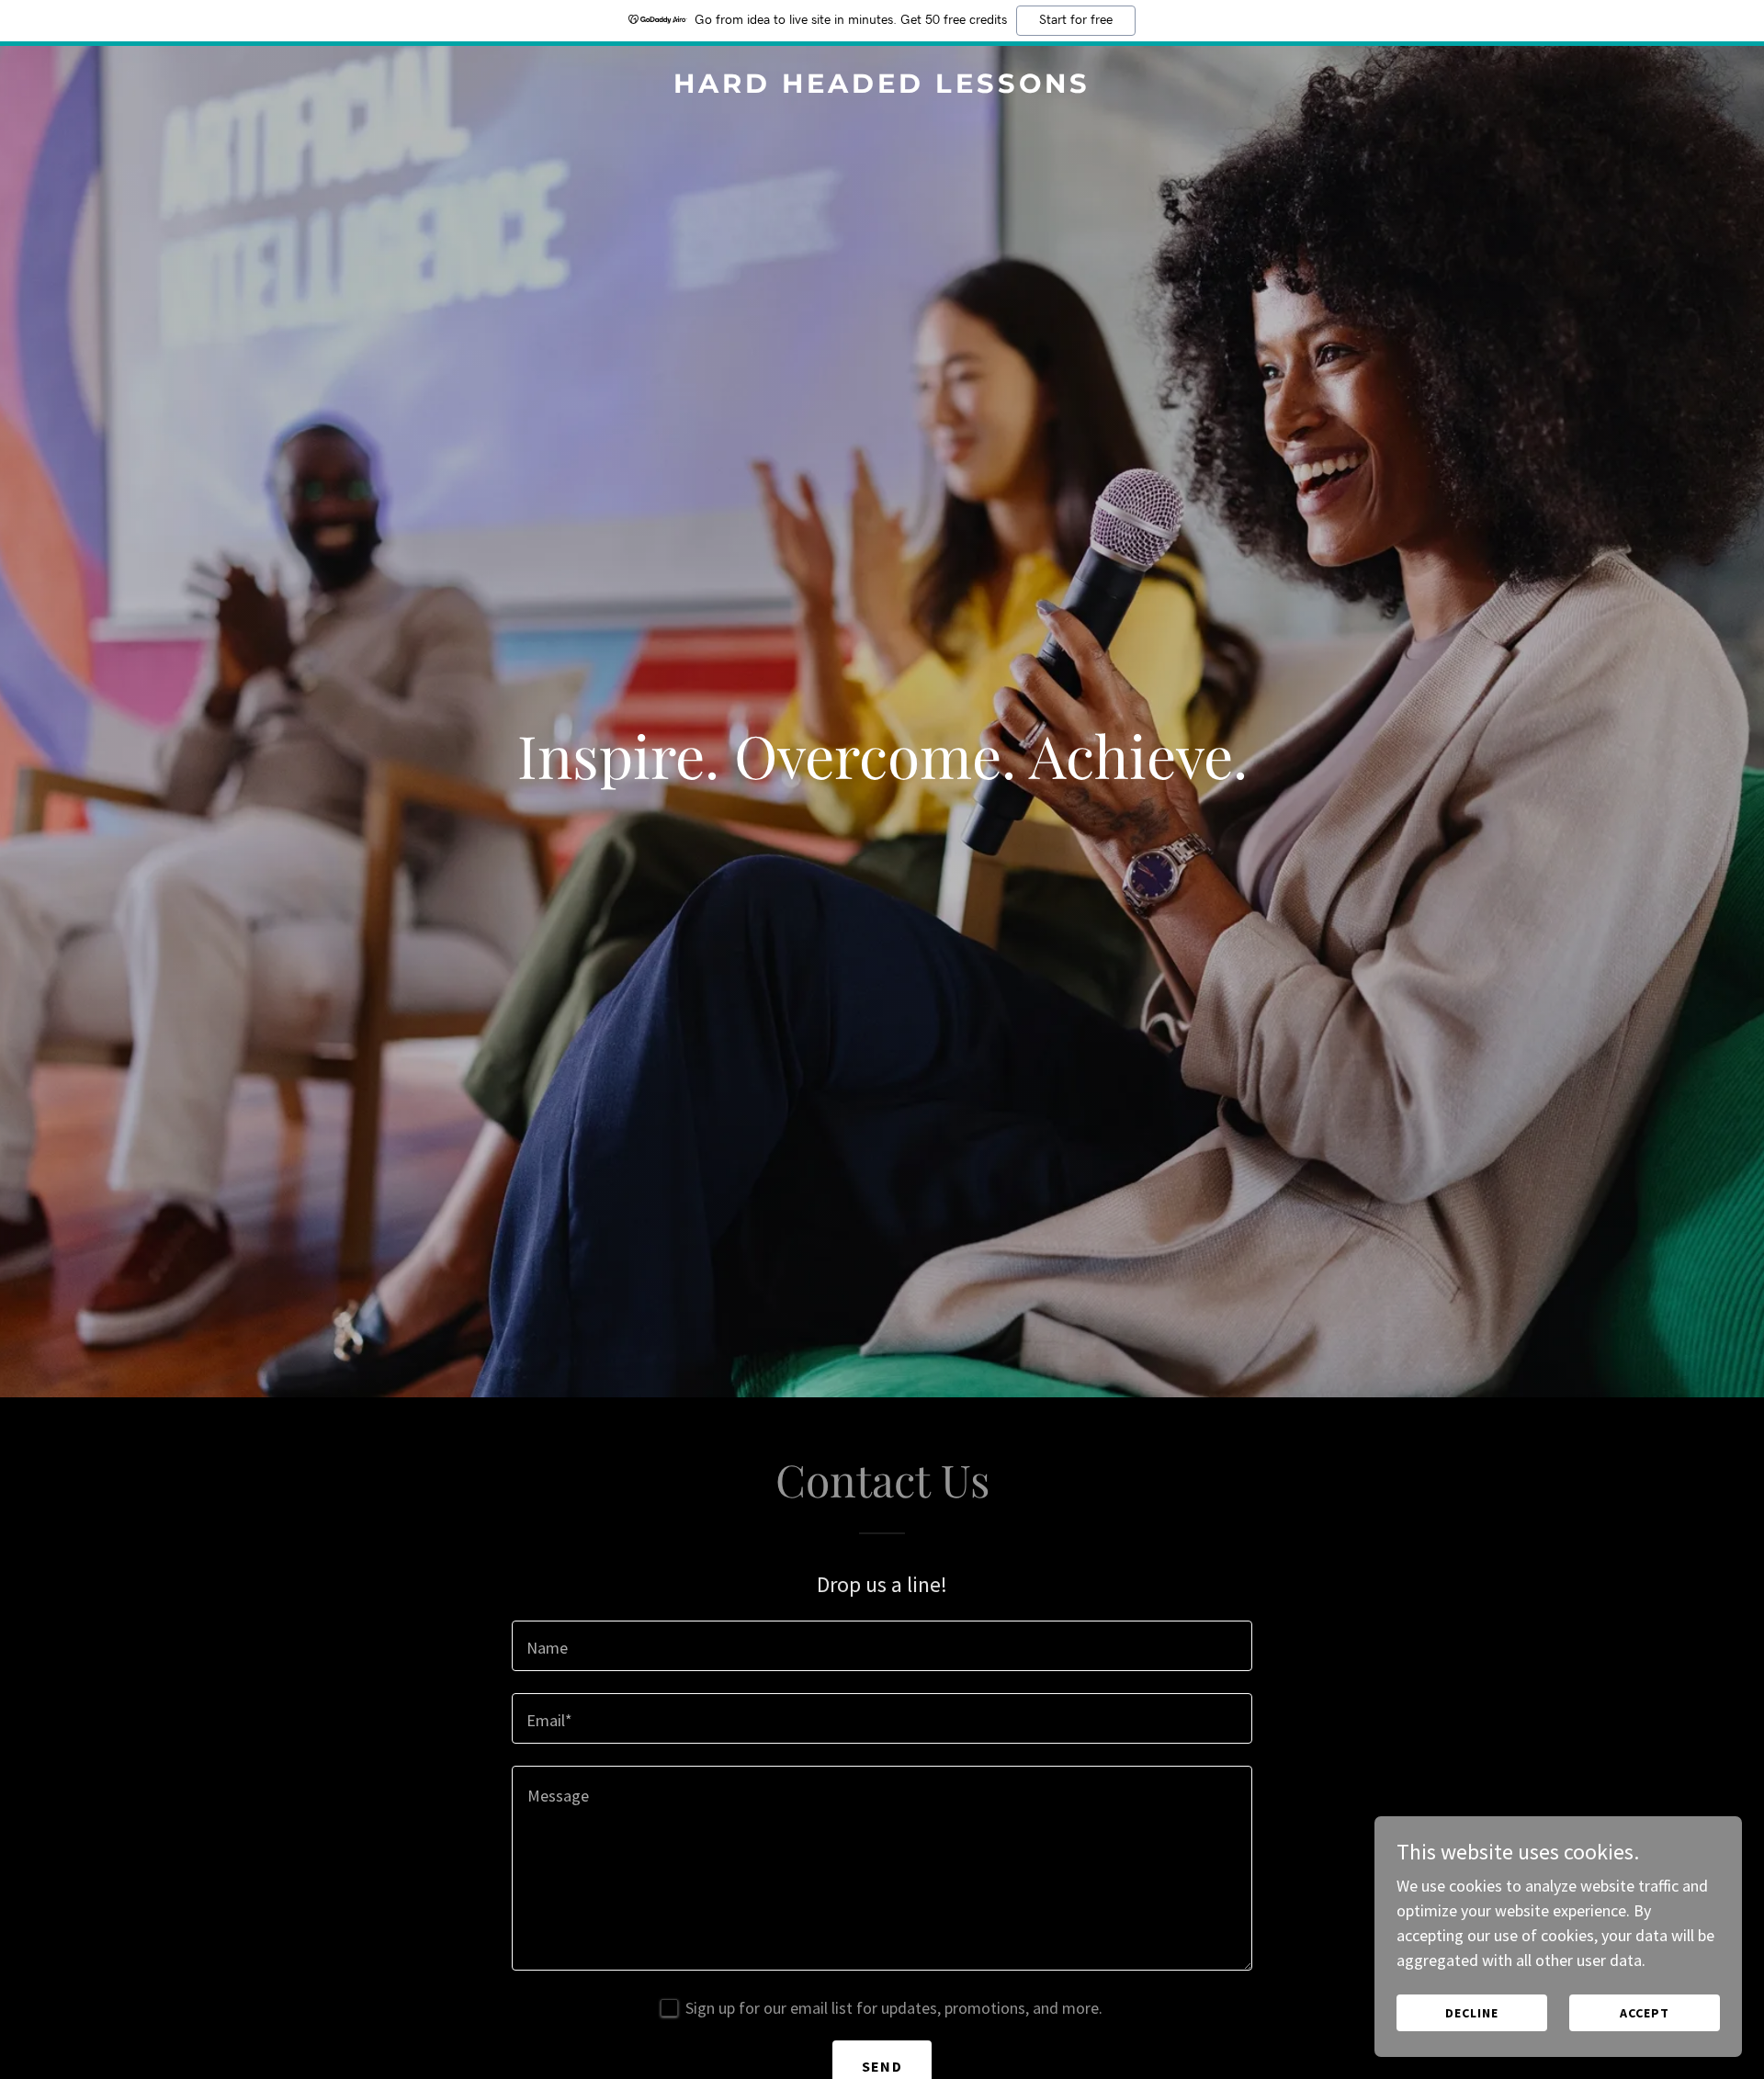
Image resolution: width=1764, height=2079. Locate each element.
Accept (1645, 2013)
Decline (1472, 2013)
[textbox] (882, 1646)
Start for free (1076, 20)
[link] (882, 87)
